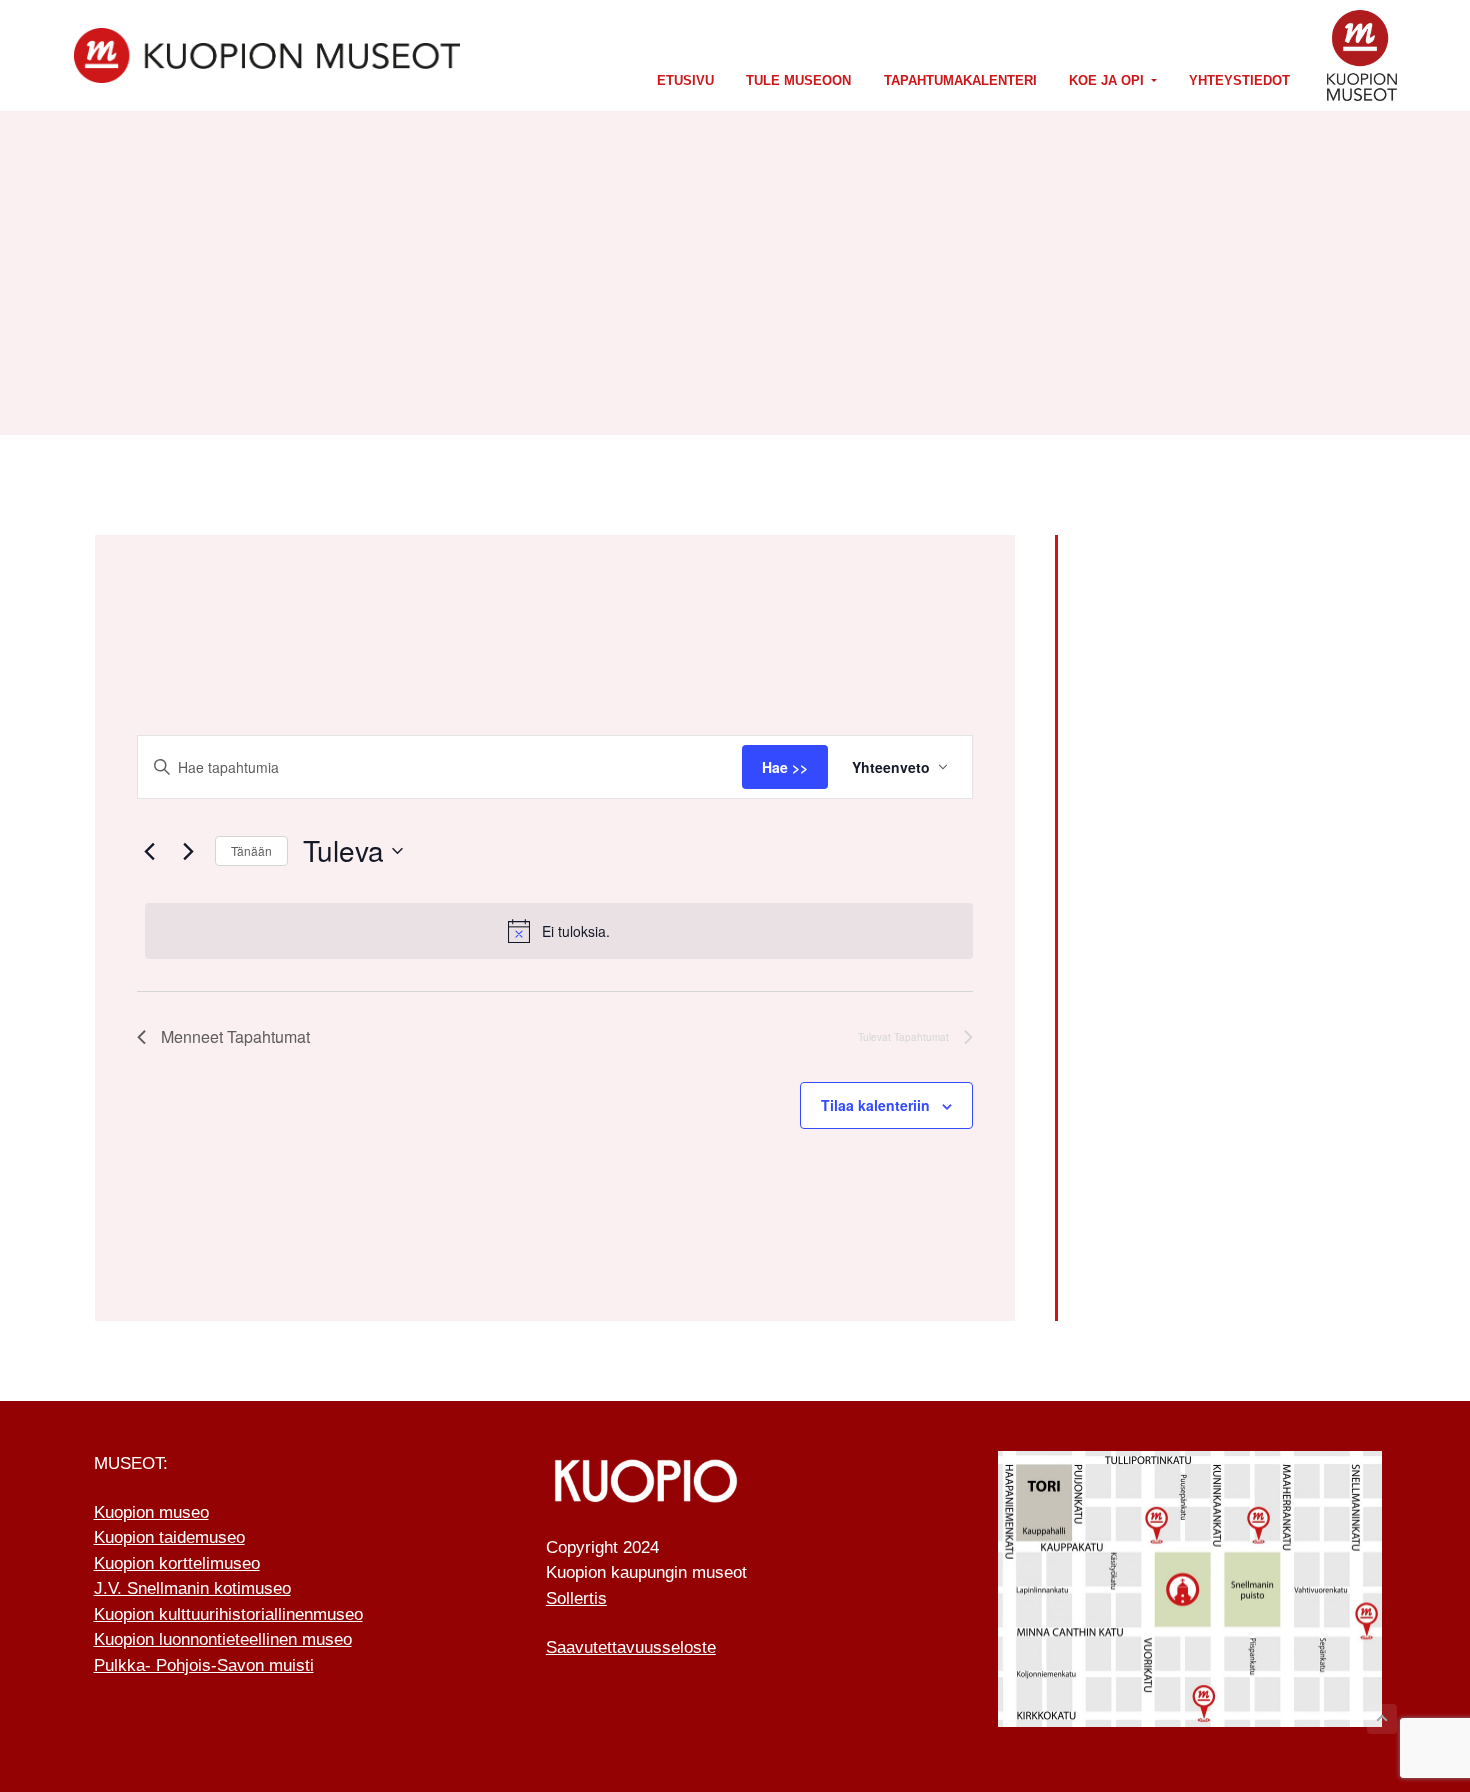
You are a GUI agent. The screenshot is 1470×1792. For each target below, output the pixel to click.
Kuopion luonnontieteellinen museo (223, 1639)
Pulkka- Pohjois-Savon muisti (204, 1665)
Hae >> (785, 767)
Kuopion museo (151, 1512)
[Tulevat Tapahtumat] (188, 851)
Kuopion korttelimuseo (177, 1563)
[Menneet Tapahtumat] (149, 851)
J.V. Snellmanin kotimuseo (192, 1588)
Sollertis (576, 1598)
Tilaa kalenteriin (875, 1105)
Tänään (251, 850)
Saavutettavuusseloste (631, 1647)
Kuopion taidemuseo (169, 1537)
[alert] (559, 931)
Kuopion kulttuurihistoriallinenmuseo (228, 1614)
